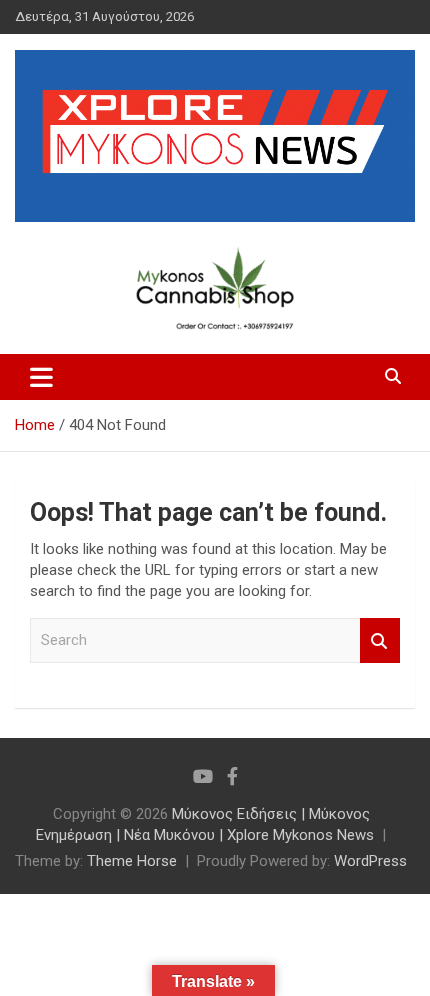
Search (380, 640)
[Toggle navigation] (41, 377)
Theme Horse (132, 861)
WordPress (370, 861)
